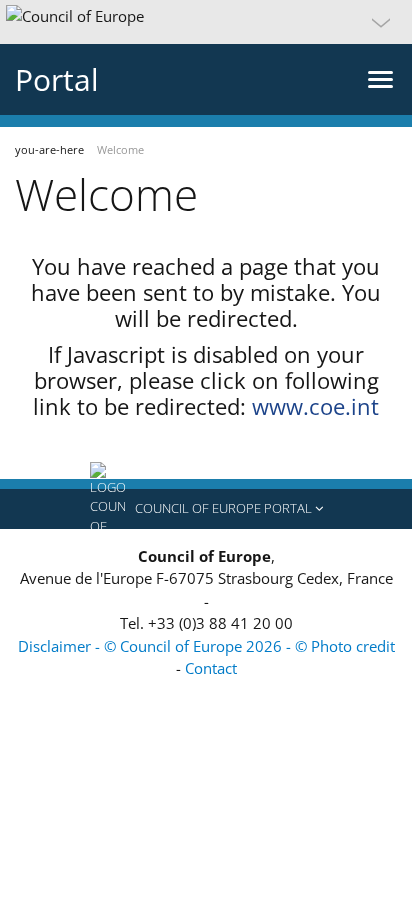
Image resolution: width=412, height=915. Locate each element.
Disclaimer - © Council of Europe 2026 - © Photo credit (206, 646)
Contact (211, 668)
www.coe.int (315, 406)
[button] (206, 22)
